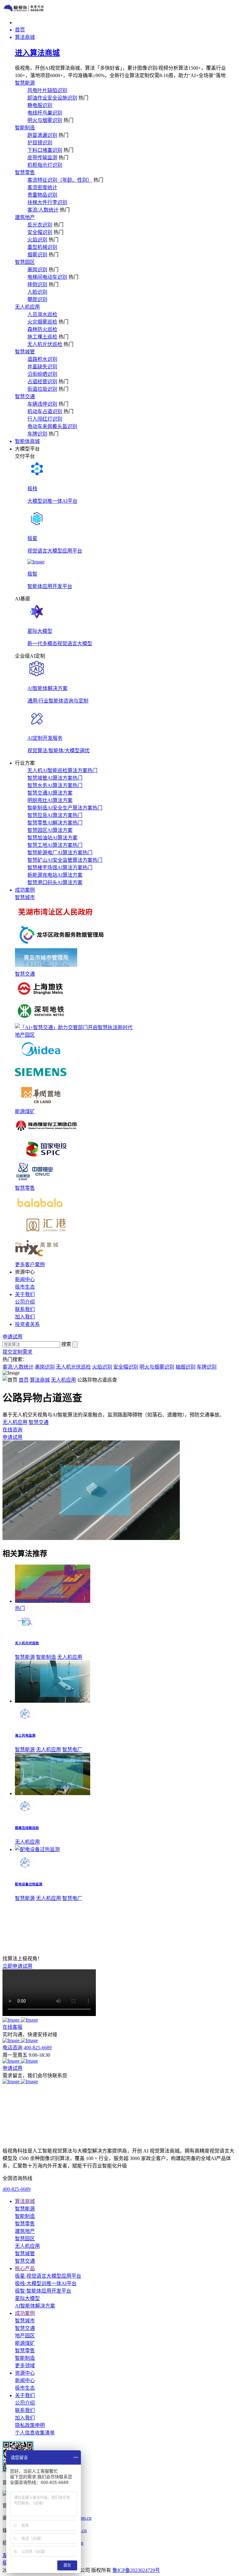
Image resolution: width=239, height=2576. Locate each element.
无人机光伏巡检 (45, 344)
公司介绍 (25, 1302)
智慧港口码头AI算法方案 (55, 882)
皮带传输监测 (42, 158)
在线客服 (12, 2027)
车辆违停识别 (42, 404)
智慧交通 (25, 397)
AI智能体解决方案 (35, 2306)
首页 (24, 1380)
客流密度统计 (42, 187)
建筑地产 (25, 217)
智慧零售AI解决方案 (55, 823)
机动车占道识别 (45, 411)
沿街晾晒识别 (42, 374)
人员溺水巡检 (42, 314)
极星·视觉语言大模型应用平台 (48, 2276)
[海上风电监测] (53, 1701)
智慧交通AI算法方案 (50, 793)
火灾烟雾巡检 (42, 322)
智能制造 (25, 128)
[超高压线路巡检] (53, 1793)
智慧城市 (25, 897)
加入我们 (25, 1317)
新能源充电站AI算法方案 (55, 875)
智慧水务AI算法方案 (55, 785)
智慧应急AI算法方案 (55, 815)
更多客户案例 (30, 1265)
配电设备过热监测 (29, 1884)
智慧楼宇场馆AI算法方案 (60, 868)
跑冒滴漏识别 (42, 135)
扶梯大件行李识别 (47, 202)
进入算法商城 (37, 53)
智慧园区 (25, 262)
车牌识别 (37, 434)
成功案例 (25, 2313)
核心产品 (25, 2268)
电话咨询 (12, 2048)
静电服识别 (40, 105)
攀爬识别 (37, 299)
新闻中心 (25, 1279)
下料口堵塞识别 (45, 150)
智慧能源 (25, 83)
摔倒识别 (37, 285)
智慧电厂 (72, 1750)
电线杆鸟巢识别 (45, 113)
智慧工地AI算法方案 (55, 845)
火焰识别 (37, 240)
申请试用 (12, 2068)
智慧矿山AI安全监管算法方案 (65, 860)
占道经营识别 (42, 382)
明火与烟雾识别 (45, 120)
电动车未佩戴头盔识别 (52, 426)
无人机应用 (27, 307)
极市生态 (25, 1287)
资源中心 (25, 2373)
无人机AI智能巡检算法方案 (62, 770)
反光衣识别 (40, 225)
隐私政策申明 (30, 2425)
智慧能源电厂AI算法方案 (60, 853)
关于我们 (25, 2395)
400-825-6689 (38, 2048)
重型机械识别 (42, 247)
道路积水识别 (42, 359)
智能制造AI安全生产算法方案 (65, 808)
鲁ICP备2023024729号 (136, 2570)
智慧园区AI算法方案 (50, 830)
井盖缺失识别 (42, 367)
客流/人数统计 (43, 210)
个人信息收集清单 (35, 2433)
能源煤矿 (25, 1111)
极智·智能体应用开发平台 (43, 2291)
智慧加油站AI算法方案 (52, 838)
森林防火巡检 (42, 329)
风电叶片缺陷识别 (47, 90)
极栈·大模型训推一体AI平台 (46, 2283)
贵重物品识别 (42, 195)
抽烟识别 (185, 1367)
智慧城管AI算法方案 (55, 778)
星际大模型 (27, 2298)
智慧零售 (25, 173)
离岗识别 (37, 270)
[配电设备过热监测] (37, 1849)
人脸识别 (37, 292)
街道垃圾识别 (42, 389)
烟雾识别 (37, 255)
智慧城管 (25, 352)
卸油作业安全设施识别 (52, 98)
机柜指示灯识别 (45, 165)
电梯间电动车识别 (47, 277)
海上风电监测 (25, 1735)
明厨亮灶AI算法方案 (50, 800)
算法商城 (40, 1380)
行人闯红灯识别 (45, 419)
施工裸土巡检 (42, 337)
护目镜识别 (40, 143)
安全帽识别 (40, 232)
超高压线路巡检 (27, 1828)
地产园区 (25, 1035)
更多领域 (25, 2366)
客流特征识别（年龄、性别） (60, 180)
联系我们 (25, 1309)
